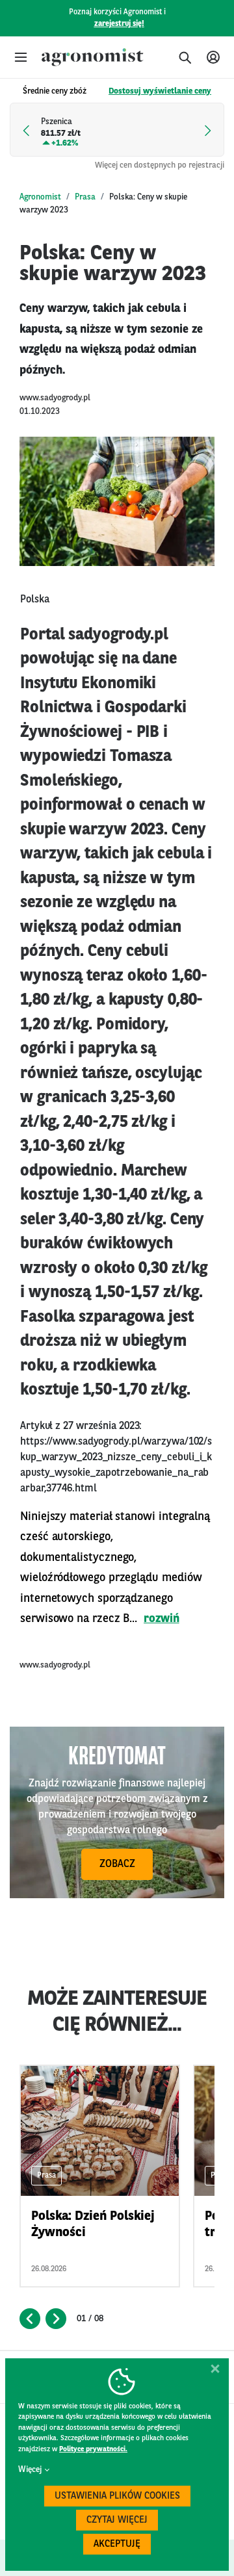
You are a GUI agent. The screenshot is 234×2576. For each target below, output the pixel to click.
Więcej (30, 2470)
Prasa (85, 197)
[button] (21, 57)
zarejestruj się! (119, 24)
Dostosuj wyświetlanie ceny (160, 91)
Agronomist (40, 197)
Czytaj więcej (117, 2520)
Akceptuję (117, 2544)
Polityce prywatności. (93, 2450)
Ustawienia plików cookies (117, 2496)
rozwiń (162, 1619)
